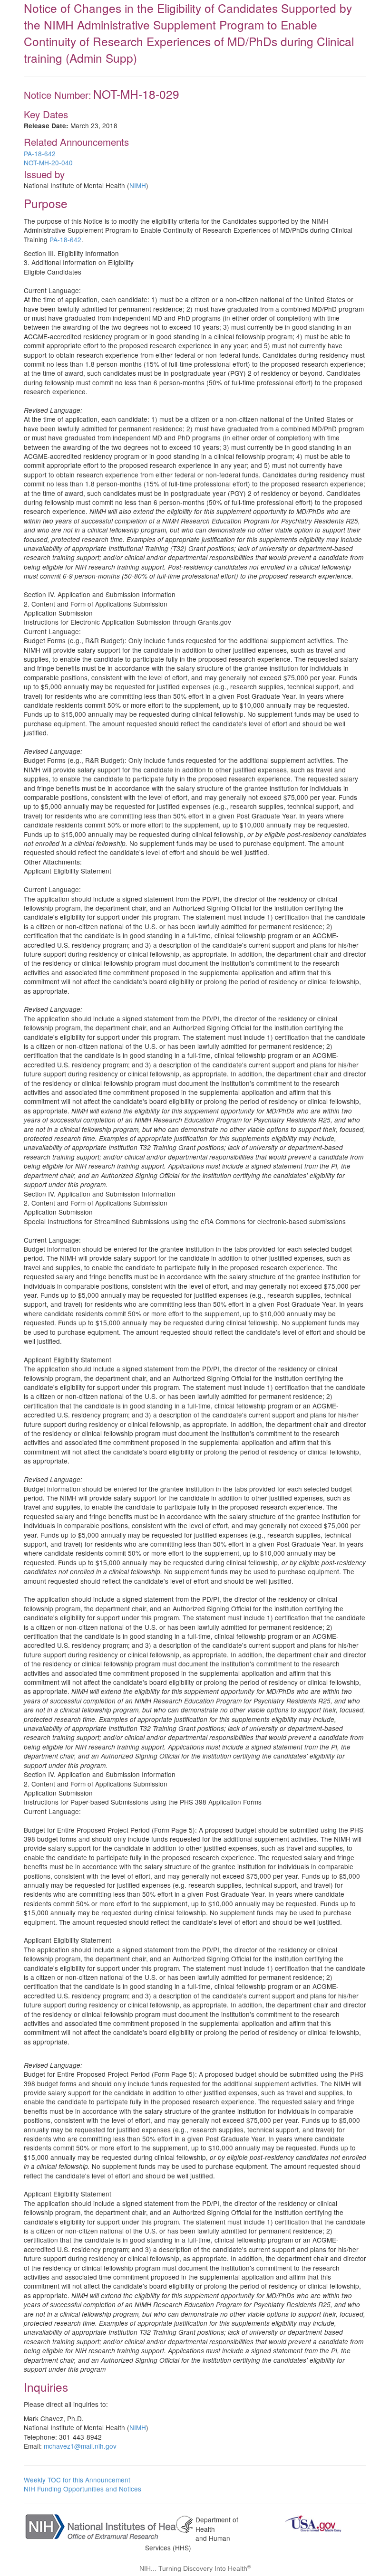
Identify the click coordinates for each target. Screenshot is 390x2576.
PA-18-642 (40, 153)
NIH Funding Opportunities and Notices (83, 2489)
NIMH (138, 185)
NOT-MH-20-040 (48, 162)
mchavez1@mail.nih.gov (80, 2446)
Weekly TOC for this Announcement (77, 2480)
